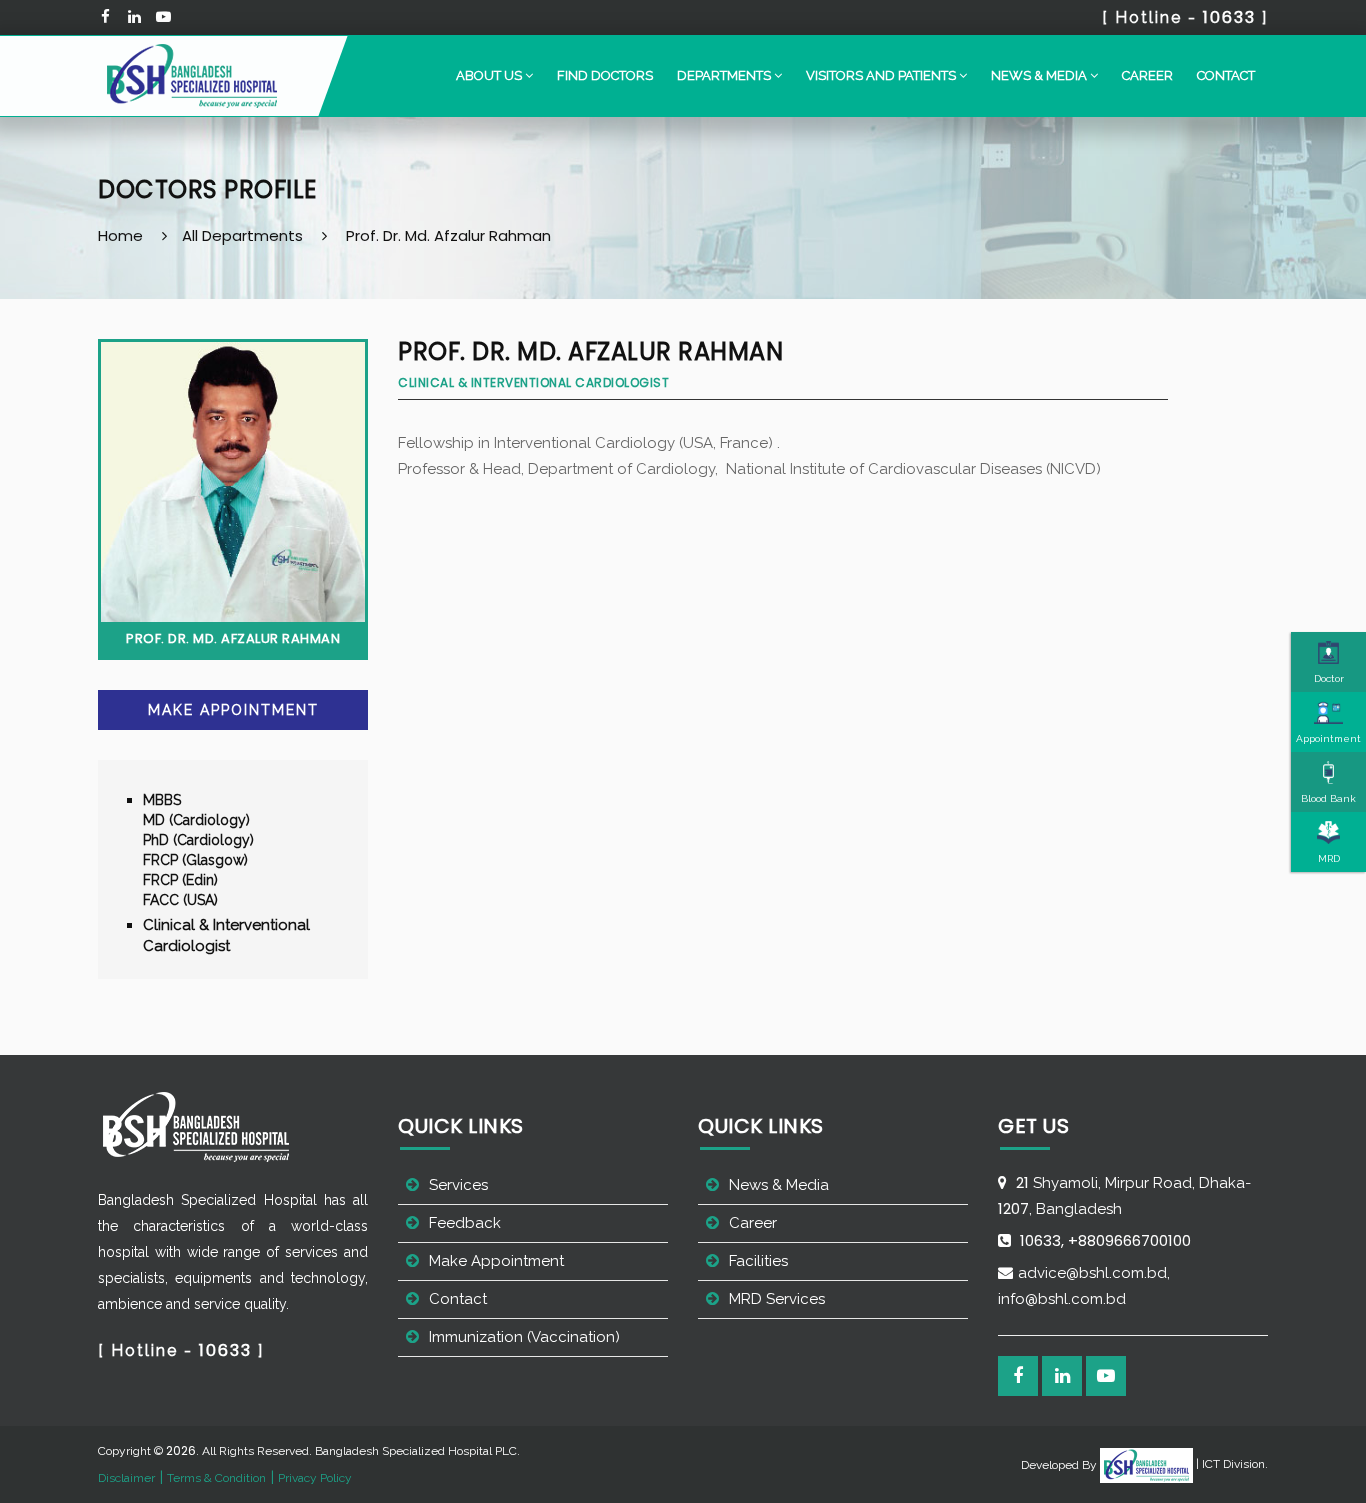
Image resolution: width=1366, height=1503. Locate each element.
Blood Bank (1328, 798)
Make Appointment (233, 710)
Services (458, 1185)
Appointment (1328, 738)
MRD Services (777, 1299)
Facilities (758, 1261)
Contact (1226, 75)
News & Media (779, 1185)
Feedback (465, 1223)
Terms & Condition (216, 1478)
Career (1147, 75)
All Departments (242, 235)
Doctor (1329, 678)
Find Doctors (605, 75)
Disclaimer (126, 1478)
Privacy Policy (315, 1478)
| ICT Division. (1230, 1464)
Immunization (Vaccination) (524, 1337)
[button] (494, 76)
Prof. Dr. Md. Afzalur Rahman (448, 235)
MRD (1329, 858)
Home (120, 235)
